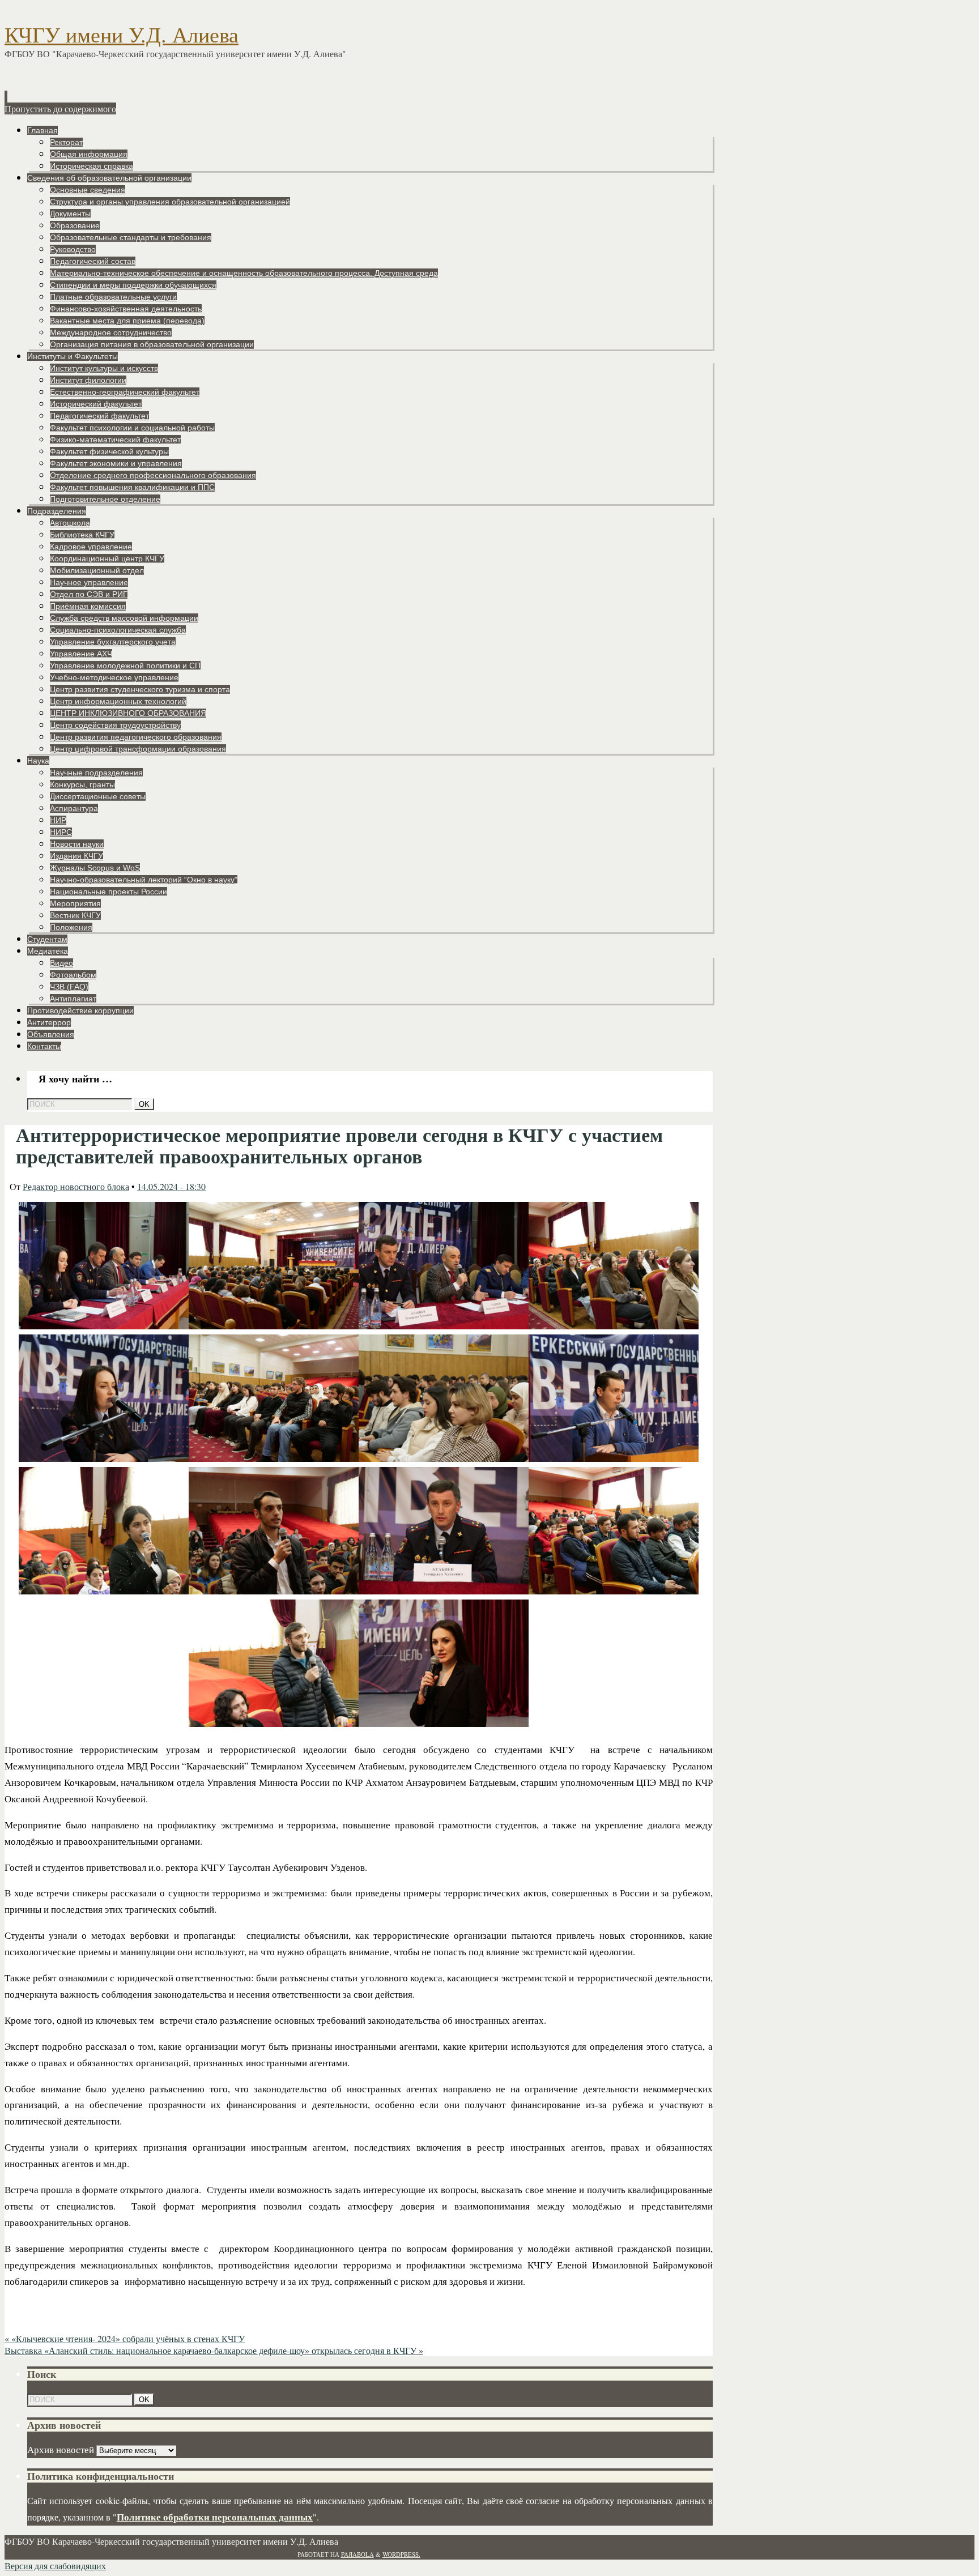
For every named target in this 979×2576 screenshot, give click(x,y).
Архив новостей (61, 2449)
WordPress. (401, 2554)
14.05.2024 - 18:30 (171, 1186)
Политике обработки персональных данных (215, 2517)
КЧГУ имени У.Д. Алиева (122, 35)
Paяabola (357, 2554)
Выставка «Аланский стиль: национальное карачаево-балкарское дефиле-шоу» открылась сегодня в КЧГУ (214, 2350)
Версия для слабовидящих (55, 2566)
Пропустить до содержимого (60, 108)
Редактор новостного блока (76, 1186)
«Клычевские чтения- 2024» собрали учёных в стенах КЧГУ (125, 2338)
